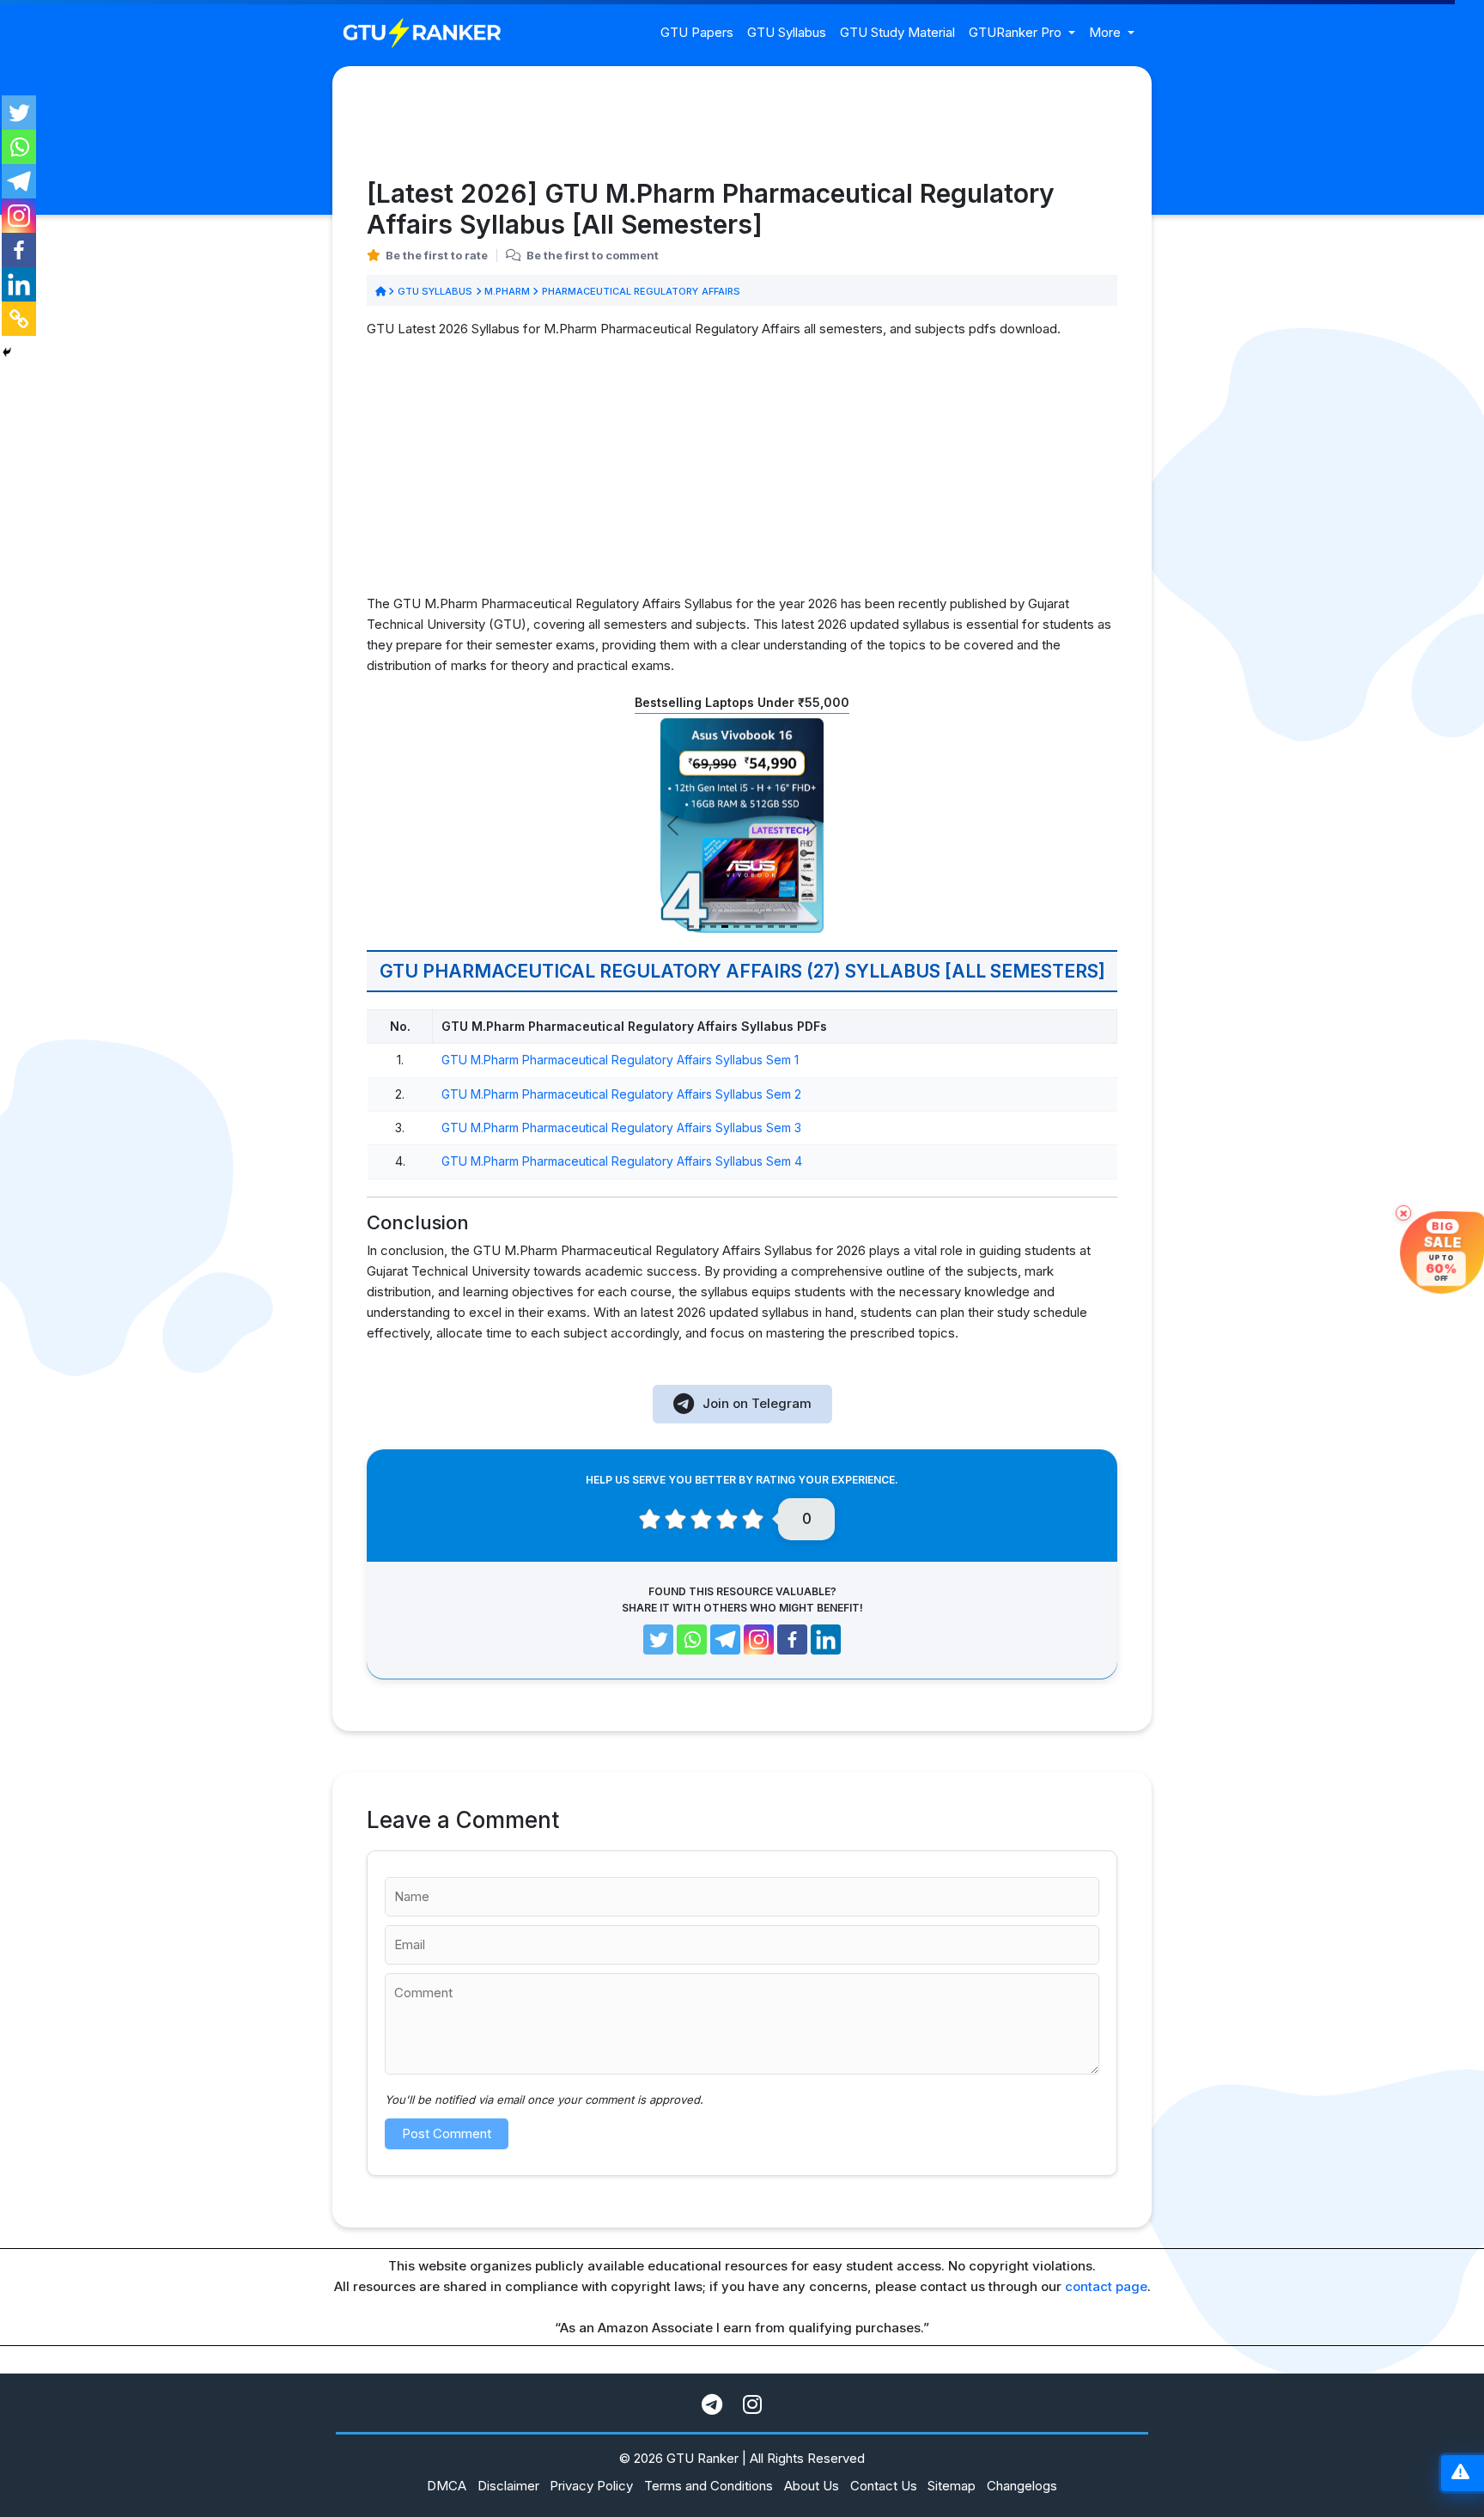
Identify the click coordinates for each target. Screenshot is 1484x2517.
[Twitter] (19, 113)
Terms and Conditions (709, 2486)
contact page (1106, 2286)
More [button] (1107, 32)
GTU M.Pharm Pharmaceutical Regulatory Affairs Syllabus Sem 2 (621, 1094)
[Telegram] (19, 181)
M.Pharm (508, 291)
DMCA (447, 2486)
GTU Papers (697, 32)
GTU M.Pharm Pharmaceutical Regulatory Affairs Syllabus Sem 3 (621, 1127)
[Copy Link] (19, 319)
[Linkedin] (19, 284)
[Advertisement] (742, 473)
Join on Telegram (757, 1403)
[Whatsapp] (19, 147)
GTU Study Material (897, 32)
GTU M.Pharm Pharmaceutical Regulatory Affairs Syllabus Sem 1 (620, 1060)
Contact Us (884, 2486)
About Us (812, 2486)
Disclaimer (508, 2486)
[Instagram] (19, 216)
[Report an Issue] (1460, 2474)
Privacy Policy (591, 2486)
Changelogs (1022, 2486)
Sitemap (952, 2486)
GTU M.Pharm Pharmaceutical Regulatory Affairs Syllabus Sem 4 (622, 1161)
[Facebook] (19, 250)
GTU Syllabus (787, 32)
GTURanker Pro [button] (1017, 32)
